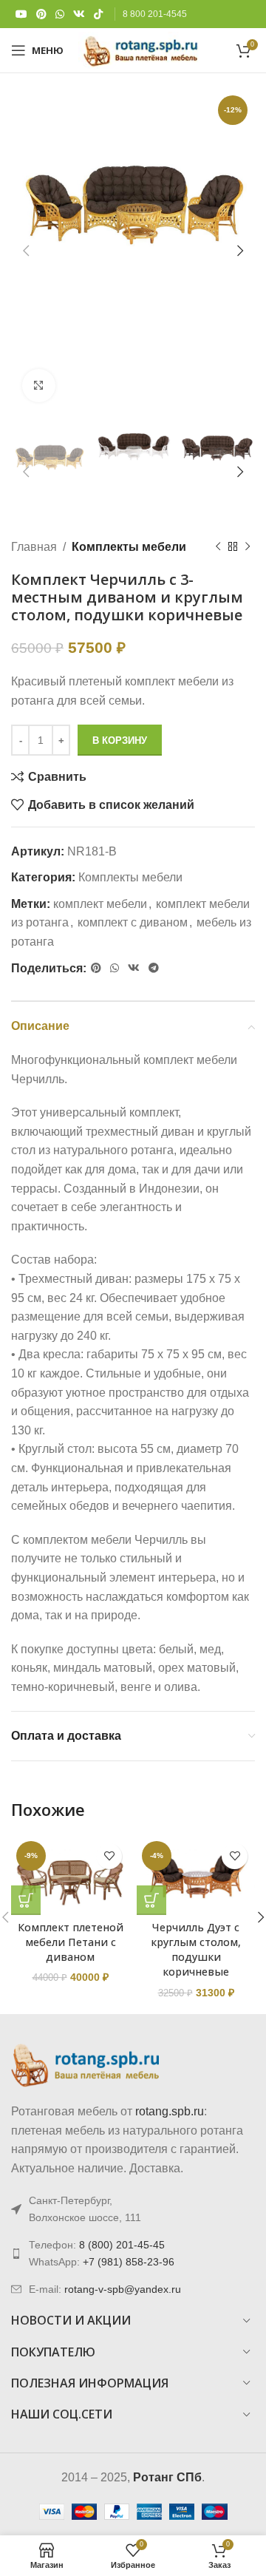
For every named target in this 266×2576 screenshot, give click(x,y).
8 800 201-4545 (155, 14)
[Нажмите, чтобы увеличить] (39, 386)
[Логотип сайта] (141, 49)
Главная (34, 547)
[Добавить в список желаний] (109, 1856)
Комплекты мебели (129, 547)
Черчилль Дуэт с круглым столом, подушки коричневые (196, 1949)
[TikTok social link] (98, 14)
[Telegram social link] (154, 968)
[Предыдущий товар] (218, 546)
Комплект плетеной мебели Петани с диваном (71, 1942)
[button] (26, 1900)
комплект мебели (100, 904)
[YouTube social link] (21, 14)
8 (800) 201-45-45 (122, 2245)
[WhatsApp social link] (60, 14)
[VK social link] (79, 14)
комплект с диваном (133, 922)
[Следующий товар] (248, 546)
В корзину (120, 740)
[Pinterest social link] (41, 14)
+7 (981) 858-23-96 (129, 2262)
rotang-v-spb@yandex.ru (123, 2289)
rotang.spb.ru (170, 2111)
